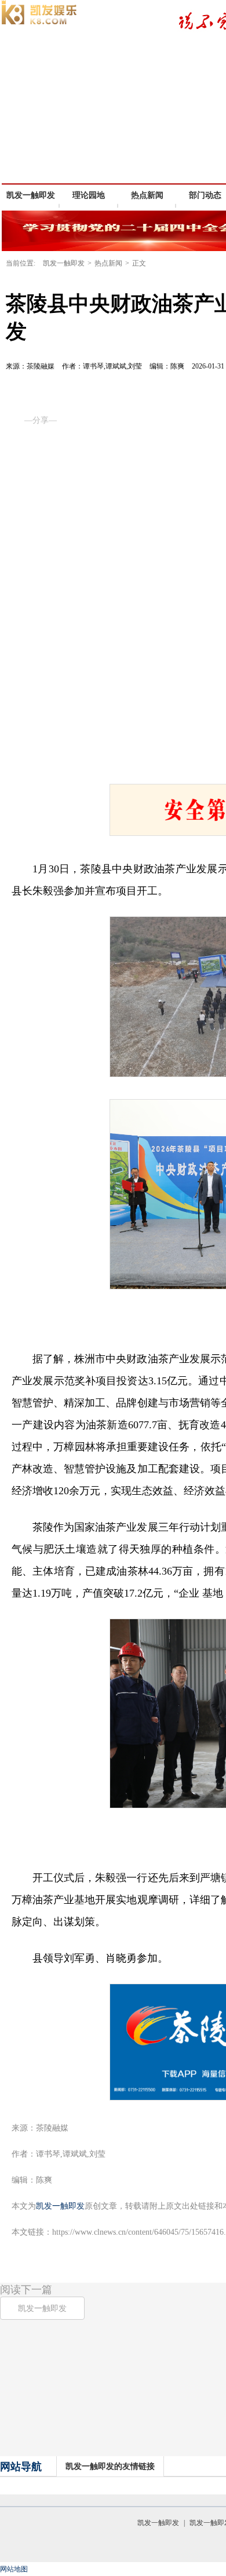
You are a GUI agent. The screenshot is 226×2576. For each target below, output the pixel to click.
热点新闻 (108, 263)
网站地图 (14, 2569)
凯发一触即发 (31, 195)
